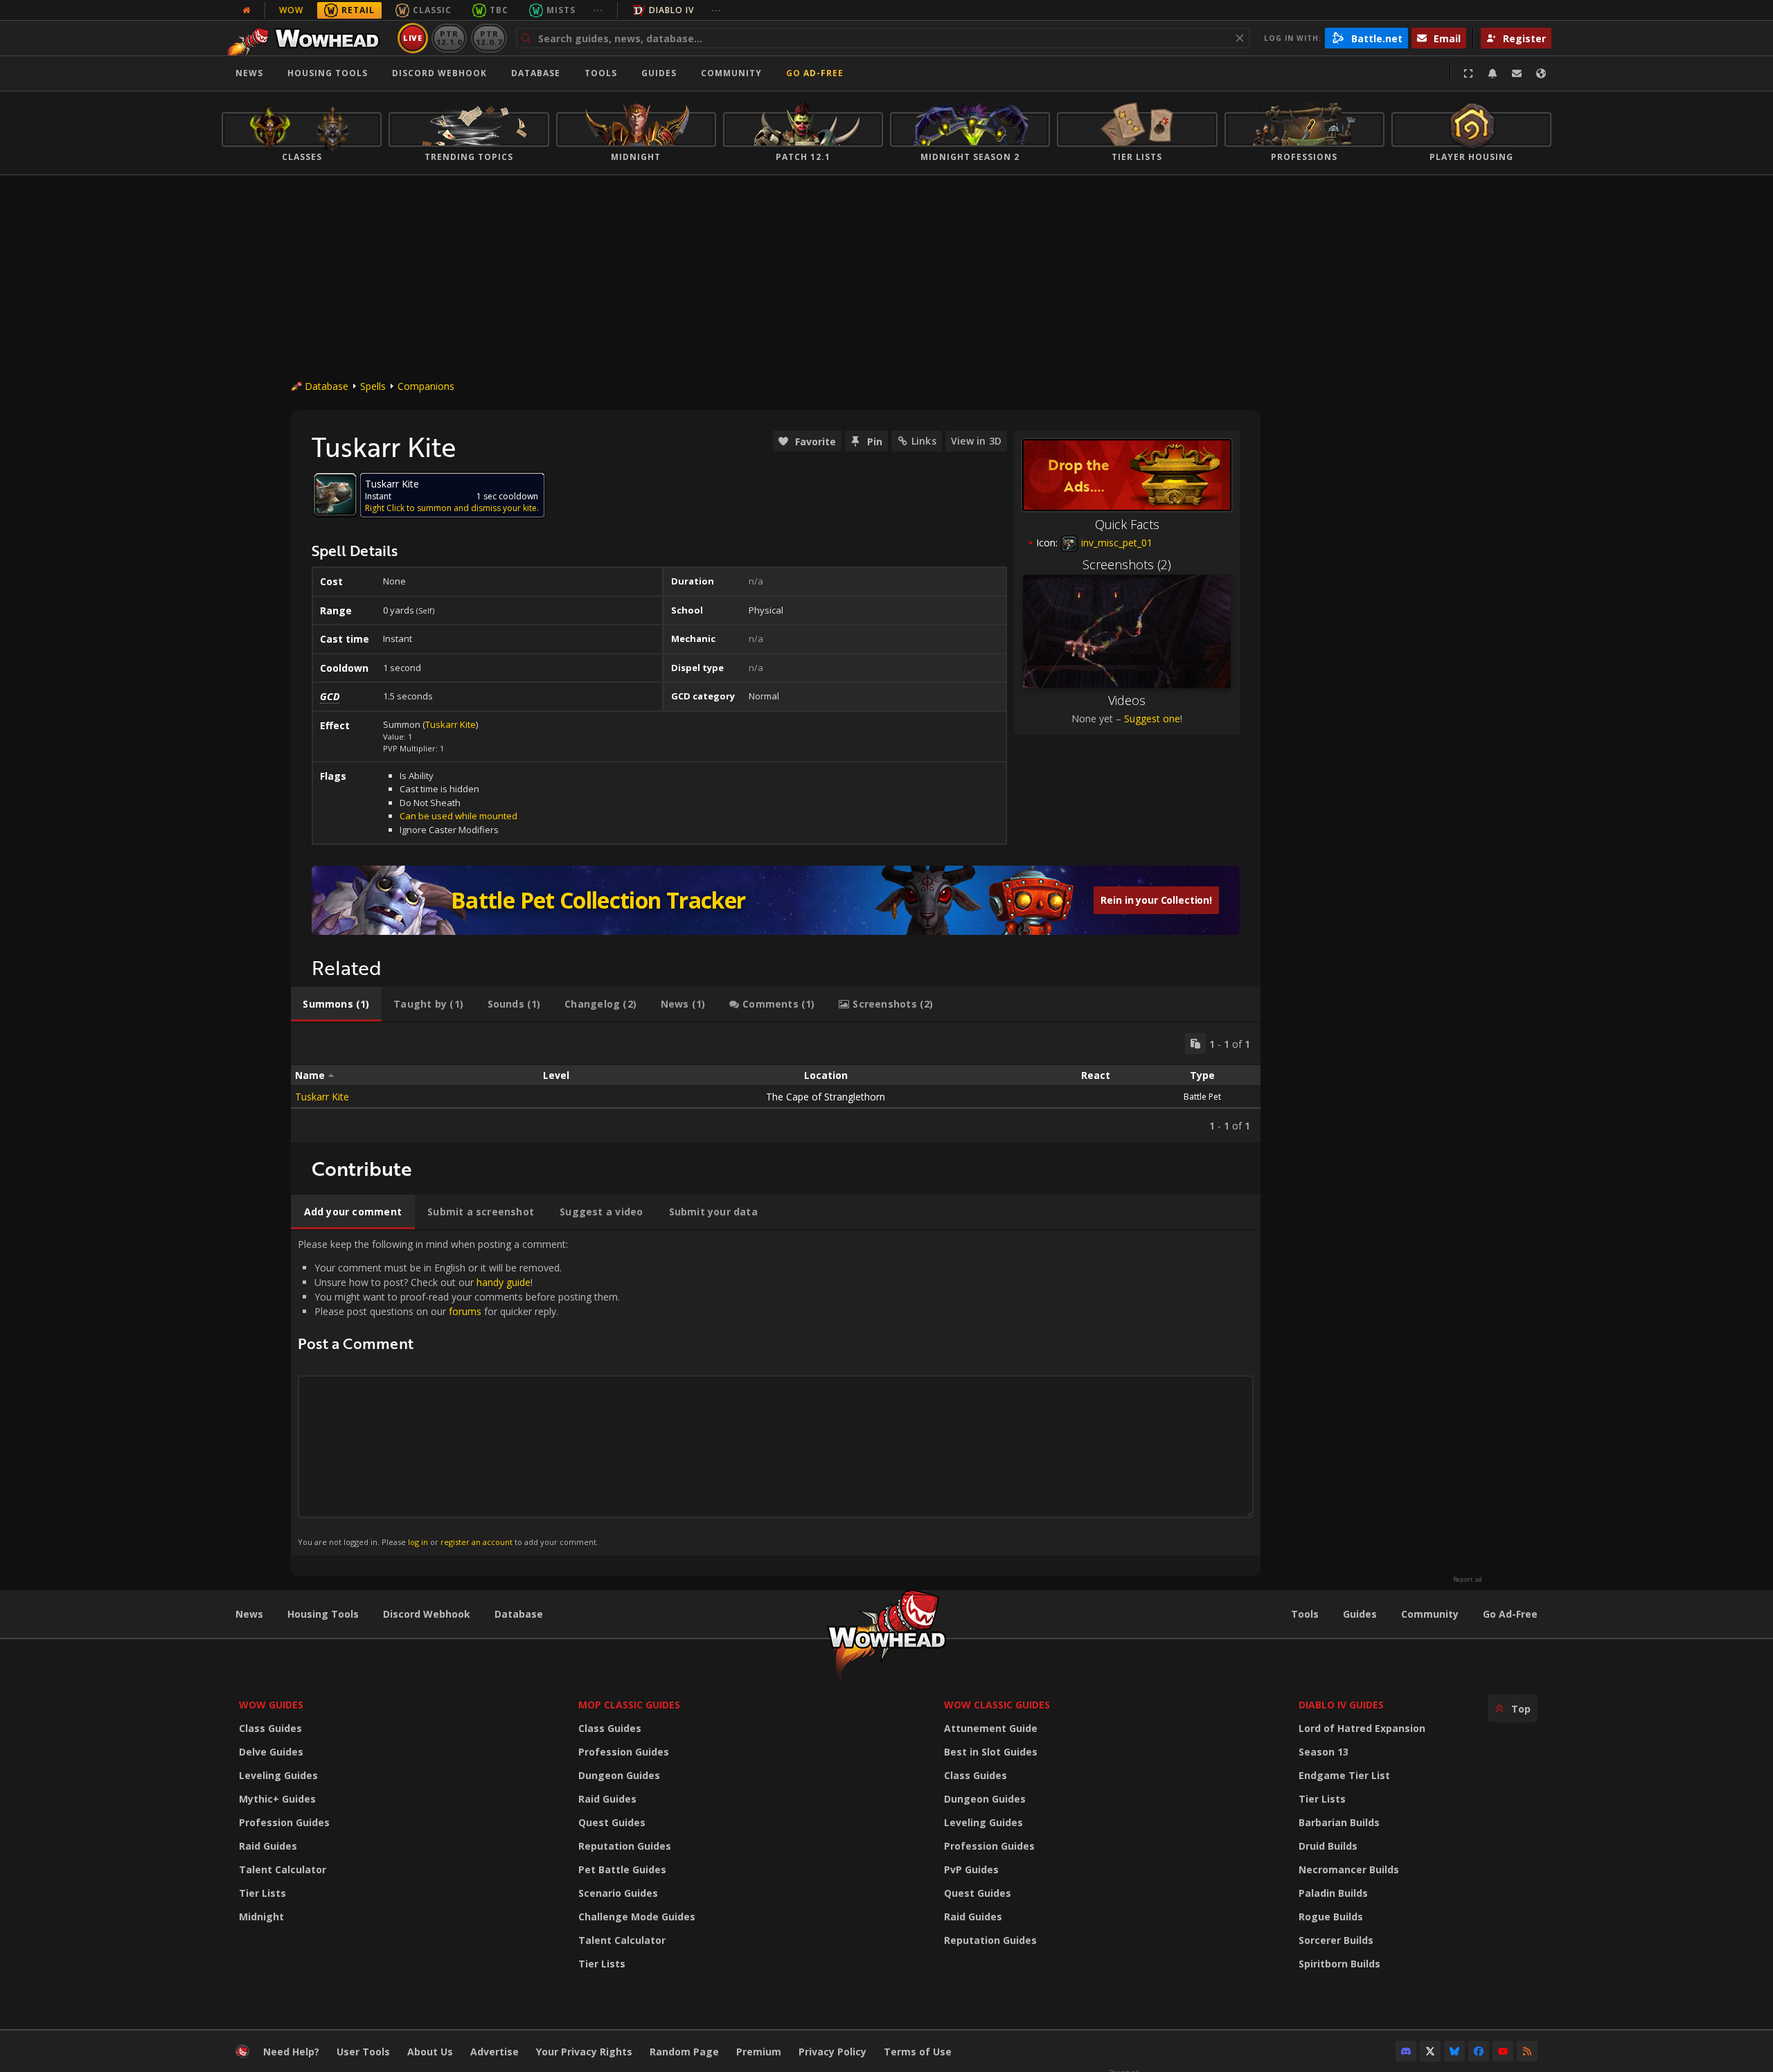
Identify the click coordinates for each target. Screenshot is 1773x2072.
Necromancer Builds (1349, 1869)
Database (536, 73)
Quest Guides (612, 1822)
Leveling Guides (278, 1775)
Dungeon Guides (619, 1775)
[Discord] (1406, 2051)
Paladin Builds (1333, 1893)
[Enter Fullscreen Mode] (1468, 73)
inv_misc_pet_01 (1115, 543)
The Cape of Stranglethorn (826, 1097)
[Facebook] (1479, 2051)
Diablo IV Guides (1341, 1705)
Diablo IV (671, 10)
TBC (499, 10)
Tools (1305, 1614)
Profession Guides (284, 1822)
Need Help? (291, 2052)
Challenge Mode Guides (637, 1917)
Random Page (684, 2052)
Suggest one (1152, 718)
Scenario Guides (618, 1893)
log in (418, 1542)
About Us (430, 2052)
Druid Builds (1328, 1846)
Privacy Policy (832, 2052)
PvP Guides (971, 1869)
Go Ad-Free (815, 73)
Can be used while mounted (458, 816)
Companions (426, 386)
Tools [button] (601, 73)
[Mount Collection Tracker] (776, 900)
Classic (432, 10)
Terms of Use (918, 2052)
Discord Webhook (439, 73)
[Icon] (335, 494)
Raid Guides (268, 1846)
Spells (373, 386)
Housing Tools (323, 1614)
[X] (1430, 2051)
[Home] (307, 38)
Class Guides (270, 1728)
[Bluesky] (1454, 2051)
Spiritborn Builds (1339, 1964)
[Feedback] (1517, 73)
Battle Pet (1202, 1097)
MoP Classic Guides (629, 1705)
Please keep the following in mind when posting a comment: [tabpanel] (459, 1392)
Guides (659, 73)
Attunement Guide (991, 1728)
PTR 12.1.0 (449, 38)
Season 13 (1324, 1752)
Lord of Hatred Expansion (1362, 1728)
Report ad (1468, 1580)
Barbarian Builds (1339, 1822)
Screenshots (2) (1127, 564)
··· (598, 10)
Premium (759, 2052)
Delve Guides (271, 1752)
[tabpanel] (776, 1083)
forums (465, 1311)
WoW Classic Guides (997, 1705)
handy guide (504, 1282)
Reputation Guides (625, 1846)
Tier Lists (262, 1893)
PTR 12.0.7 (489, 38)
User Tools (363, 2052)
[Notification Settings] (1493, 73)
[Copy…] (1195, 1044)
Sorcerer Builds (1336, 1940)
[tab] (336, 1004)
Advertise (495, 2052)
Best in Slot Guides (991, 1752)
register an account (476, 1542)
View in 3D (976, 441)
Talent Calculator (283, 1869)
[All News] (247, 10)
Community (731, 73)
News (249, 73)
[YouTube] (1503, 2051)
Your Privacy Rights (584, 2052)
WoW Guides (271, 1705)
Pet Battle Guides (622, 1869)
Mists (561, 10)
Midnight (261, 1917)
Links (924, 441)
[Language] (1541, 73)
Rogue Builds (1331, 1917)
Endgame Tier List (1344, 1775)
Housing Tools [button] (328, 73)
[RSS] (1527, 2051)
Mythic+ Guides (277, 1799)
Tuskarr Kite (451, 724)
